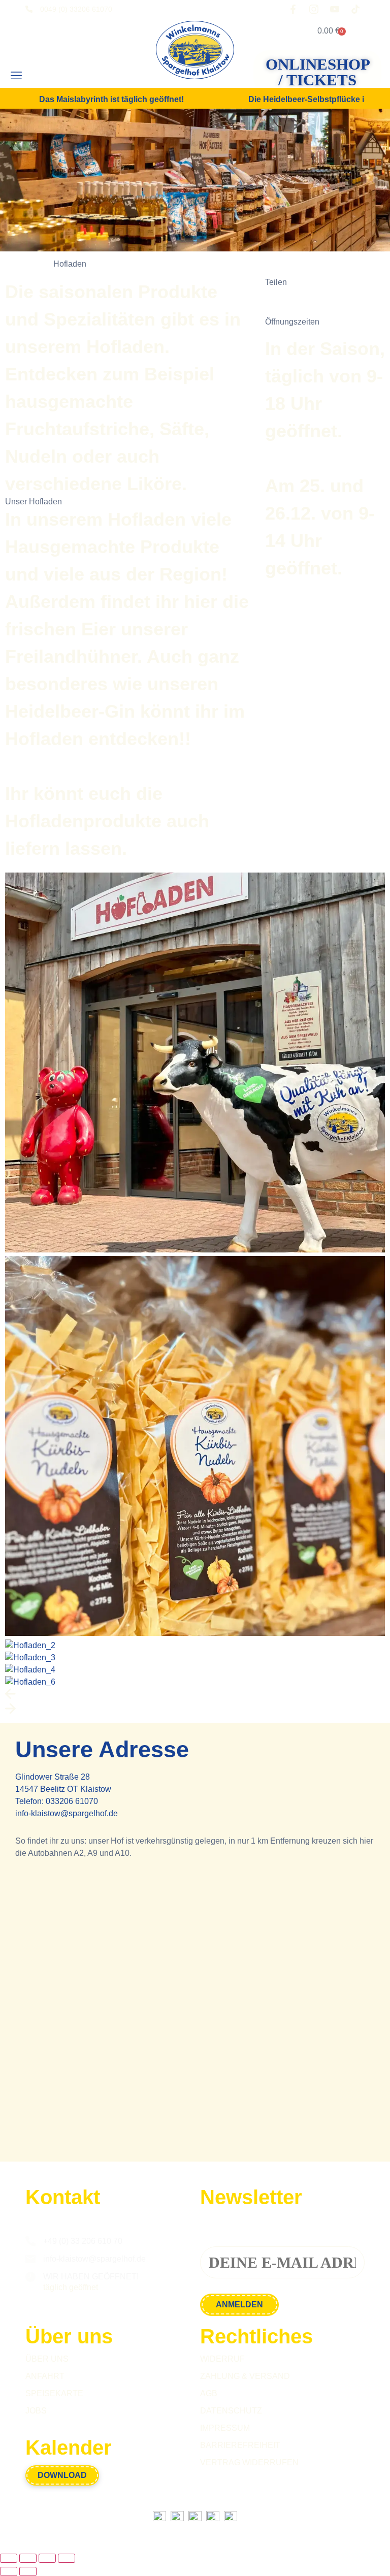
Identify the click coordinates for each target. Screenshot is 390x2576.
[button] (16, 76)
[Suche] (50, 76)
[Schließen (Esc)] (67, 2558)
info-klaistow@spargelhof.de (67, 1813)
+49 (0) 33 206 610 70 (83, 2241)
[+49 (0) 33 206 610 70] (30, 2241)
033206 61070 (72, 1801)
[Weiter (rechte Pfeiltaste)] (28, 2571)
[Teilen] (47, 2558)
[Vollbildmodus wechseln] (28, 2558)
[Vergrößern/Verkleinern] (9, 2558)
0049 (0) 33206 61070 (76, 9)
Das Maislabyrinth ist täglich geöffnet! (111, 99)
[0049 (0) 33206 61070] (29, 9)
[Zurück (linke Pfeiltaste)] (9, 2571)
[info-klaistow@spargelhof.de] (30, 2259)
